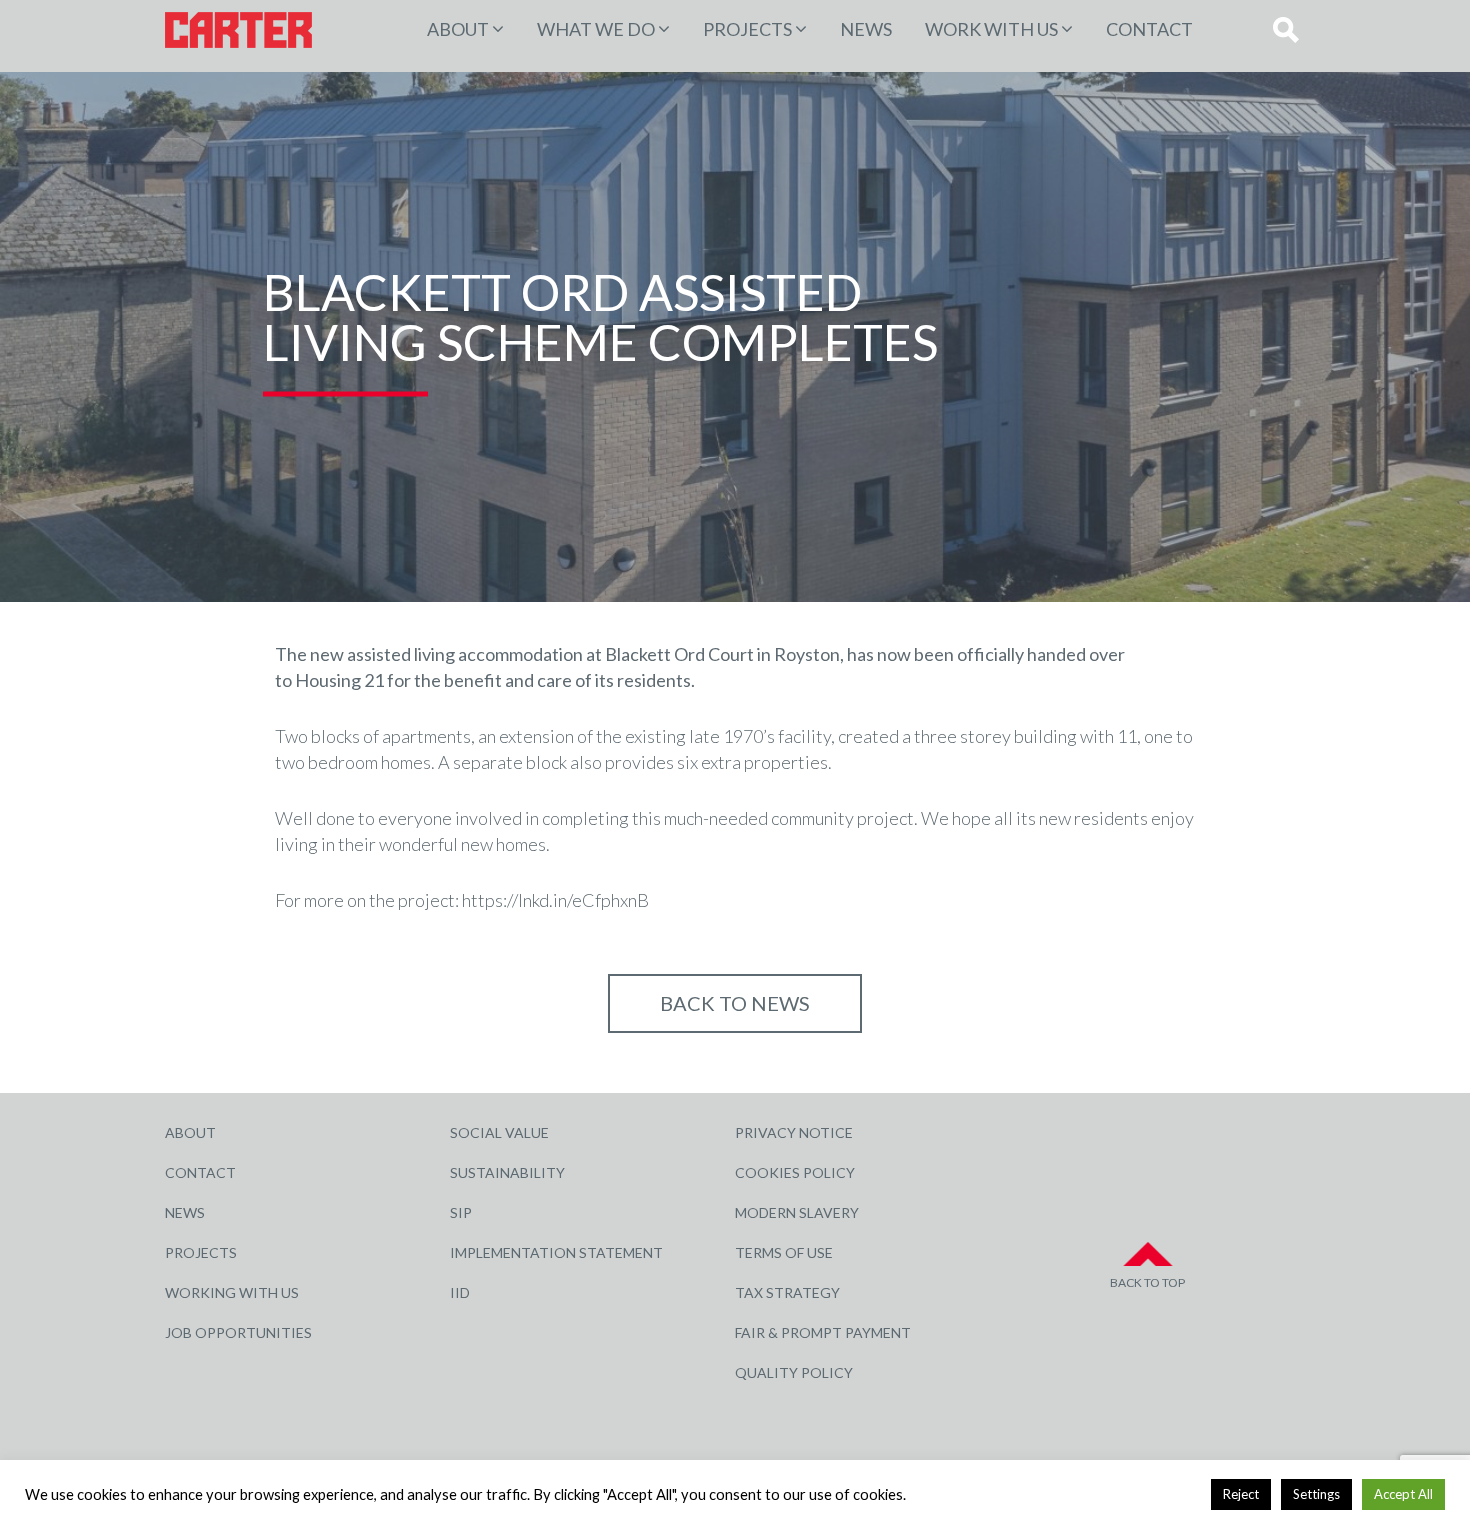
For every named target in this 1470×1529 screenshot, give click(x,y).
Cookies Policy (795, 1172)
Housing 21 (339, 680)
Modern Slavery (797, 1212)
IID (460, 1292)
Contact (1149, 29)
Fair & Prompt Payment (823, 1332)
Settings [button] (1316, 1494)
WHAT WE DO (596, 29)
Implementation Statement (556, 1252)
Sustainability (507, 1172)
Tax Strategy (787, 1292)
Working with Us (232, 1292)
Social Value (499, 1132)
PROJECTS (747, 29)
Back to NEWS (735, 1003)
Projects (201, 1252)
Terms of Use (784, 1252)
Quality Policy (794, 1372)
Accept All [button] (1403, 1494)
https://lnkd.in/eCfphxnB (555, 900)
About (458, 29)
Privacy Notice (794, 1132)
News (866, 29)
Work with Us (991, 29)
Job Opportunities (238, 1332)
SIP (461, 1212)
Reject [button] (1241, 1494)
